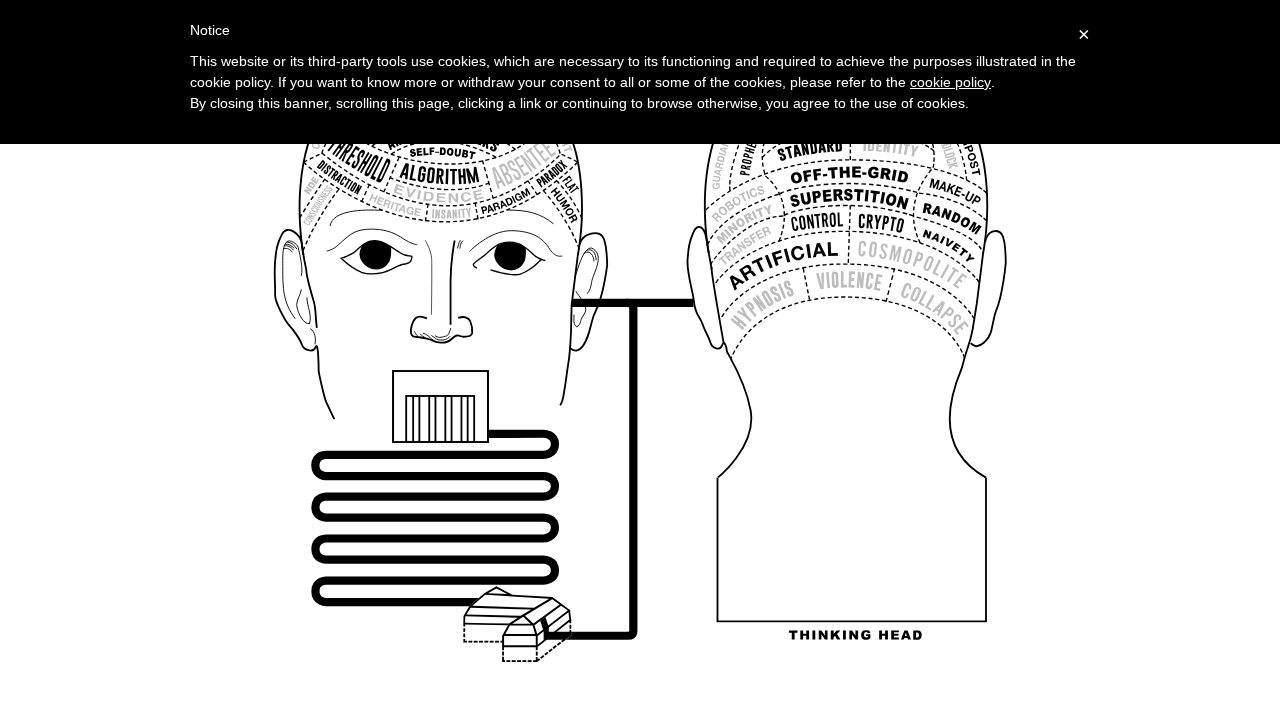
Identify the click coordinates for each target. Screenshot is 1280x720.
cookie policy (950, 82)
